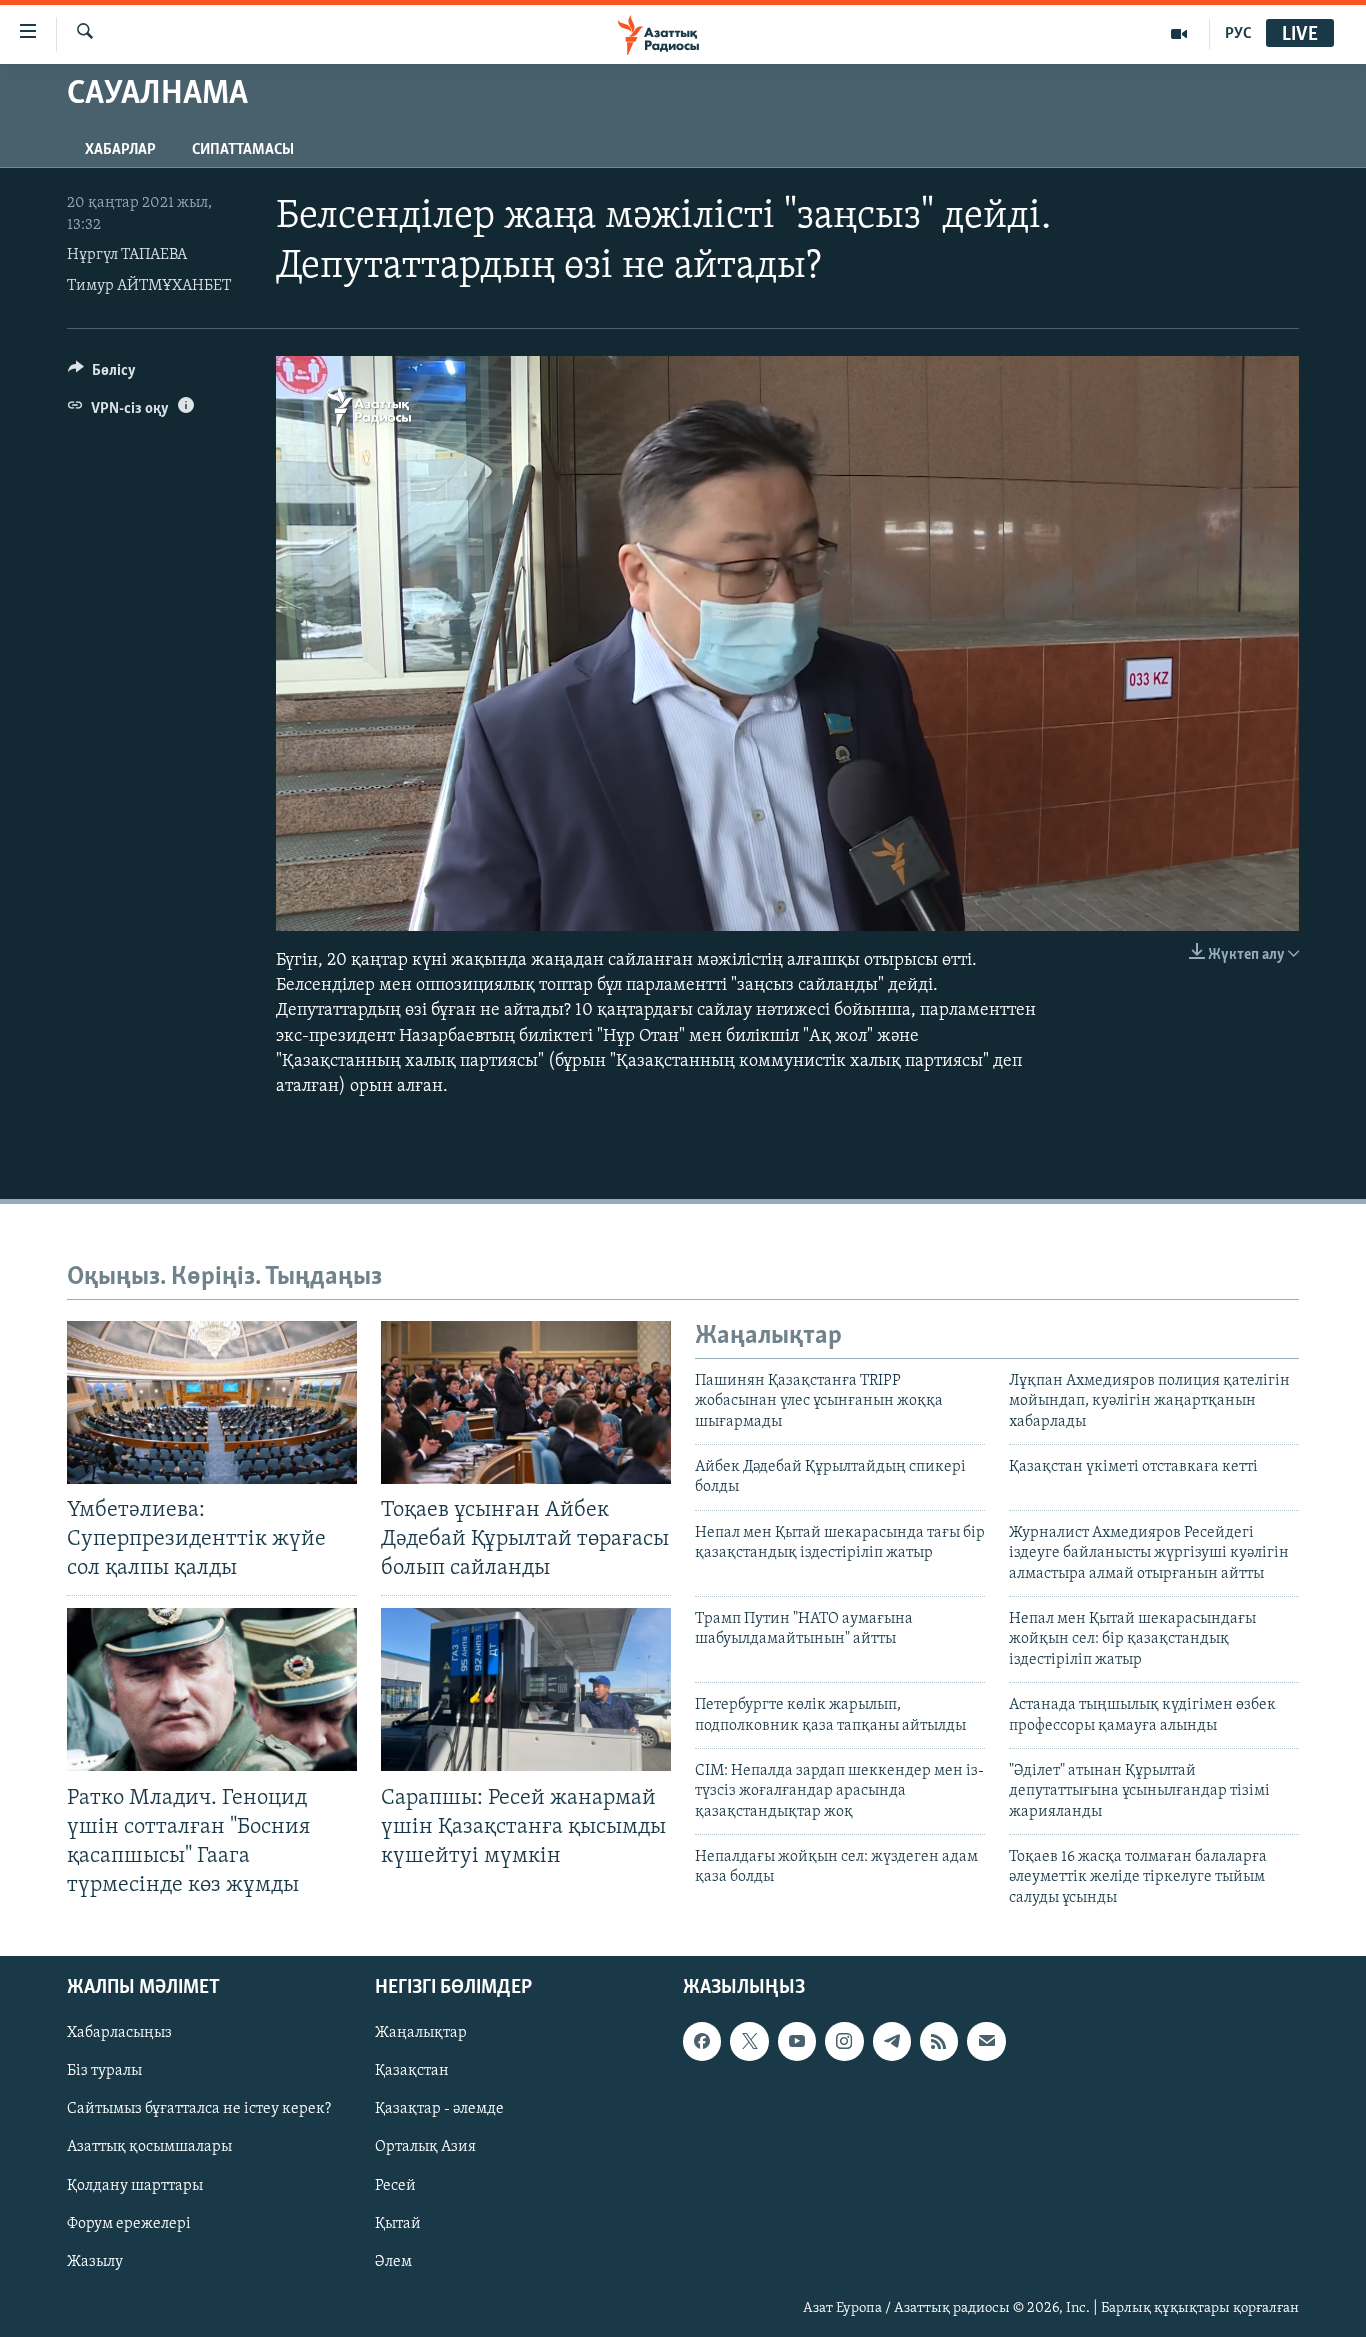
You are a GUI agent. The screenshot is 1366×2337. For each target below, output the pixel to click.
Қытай (398, 2224)
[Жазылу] (986, 2042)
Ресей (395, 2186)
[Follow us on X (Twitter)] (749, 2042)
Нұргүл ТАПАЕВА (127, 255)
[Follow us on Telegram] (892, 2042)
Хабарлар (120, 150)
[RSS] (939, 2042)
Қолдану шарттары (135, 2186)
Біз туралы (104, 2072)
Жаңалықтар (421, 2034)
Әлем (393, 2262)
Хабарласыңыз (119, 2034)
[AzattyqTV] (1179, 34)
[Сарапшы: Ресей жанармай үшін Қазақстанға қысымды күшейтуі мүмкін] (526, 1689)
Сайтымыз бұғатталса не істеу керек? (199, 2110)
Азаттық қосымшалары (149, 2148)
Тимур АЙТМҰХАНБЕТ (149, 286)
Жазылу (95, 2262)
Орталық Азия (425, 2148)
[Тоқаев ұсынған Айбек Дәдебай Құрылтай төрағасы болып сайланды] (526, 1402)
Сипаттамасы (243, 150)
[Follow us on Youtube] (797, 2042)
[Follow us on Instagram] (844, 2042)
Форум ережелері (129, 2224)
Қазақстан (412, 2072)
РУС (1238, 34)
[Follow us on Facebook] (702, 2042)
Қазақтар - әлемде (439, 2110)
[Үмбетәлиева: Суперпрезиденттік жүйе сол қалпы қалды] (212, 1402)
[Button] (102, 375)
